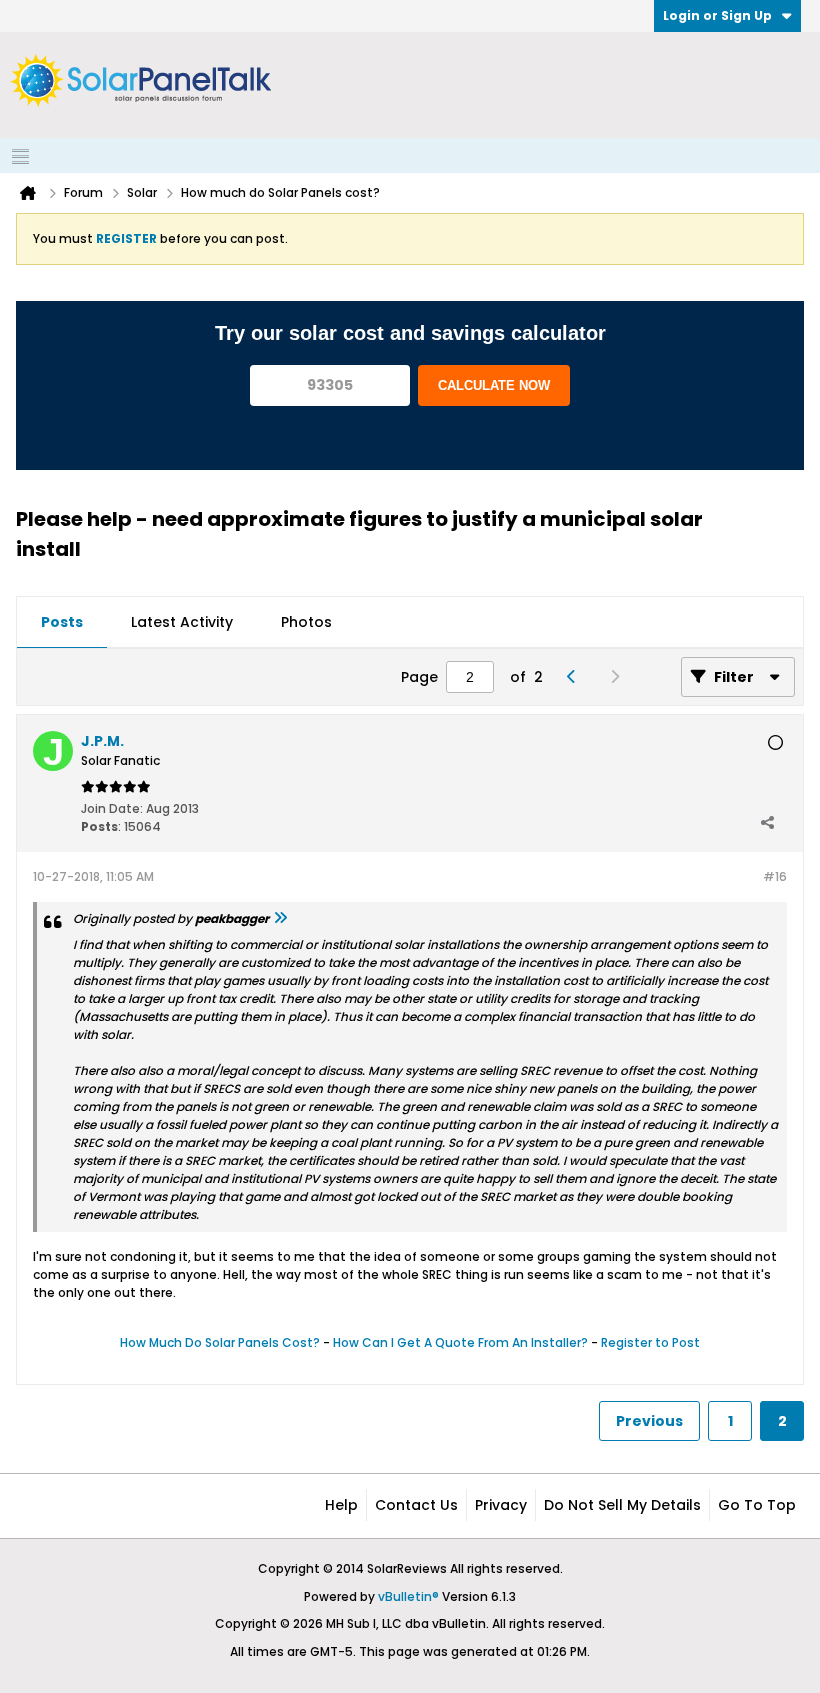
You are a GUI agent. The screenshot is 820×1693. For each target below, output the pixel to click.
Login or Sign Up (717, 15)
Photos (306, 622)
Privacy (501, 1505)
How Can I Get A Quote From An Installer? (460, 1342)
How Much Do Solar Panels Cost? (220, 1342)
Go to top (757, 1505)
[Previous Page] (576, 677)
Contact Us (416, 1505)
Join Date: (112, 808)
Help (341, 1505)
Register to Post (650, 1342)
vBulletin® (408, 1596)
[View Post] (280, 918)
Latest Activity (182, 622)
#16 (775, 876)
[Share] (767, 822)
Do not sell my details (622, 1505)
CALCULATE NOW (494, 385)
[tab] (62, 623)
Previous (649, 1421)
